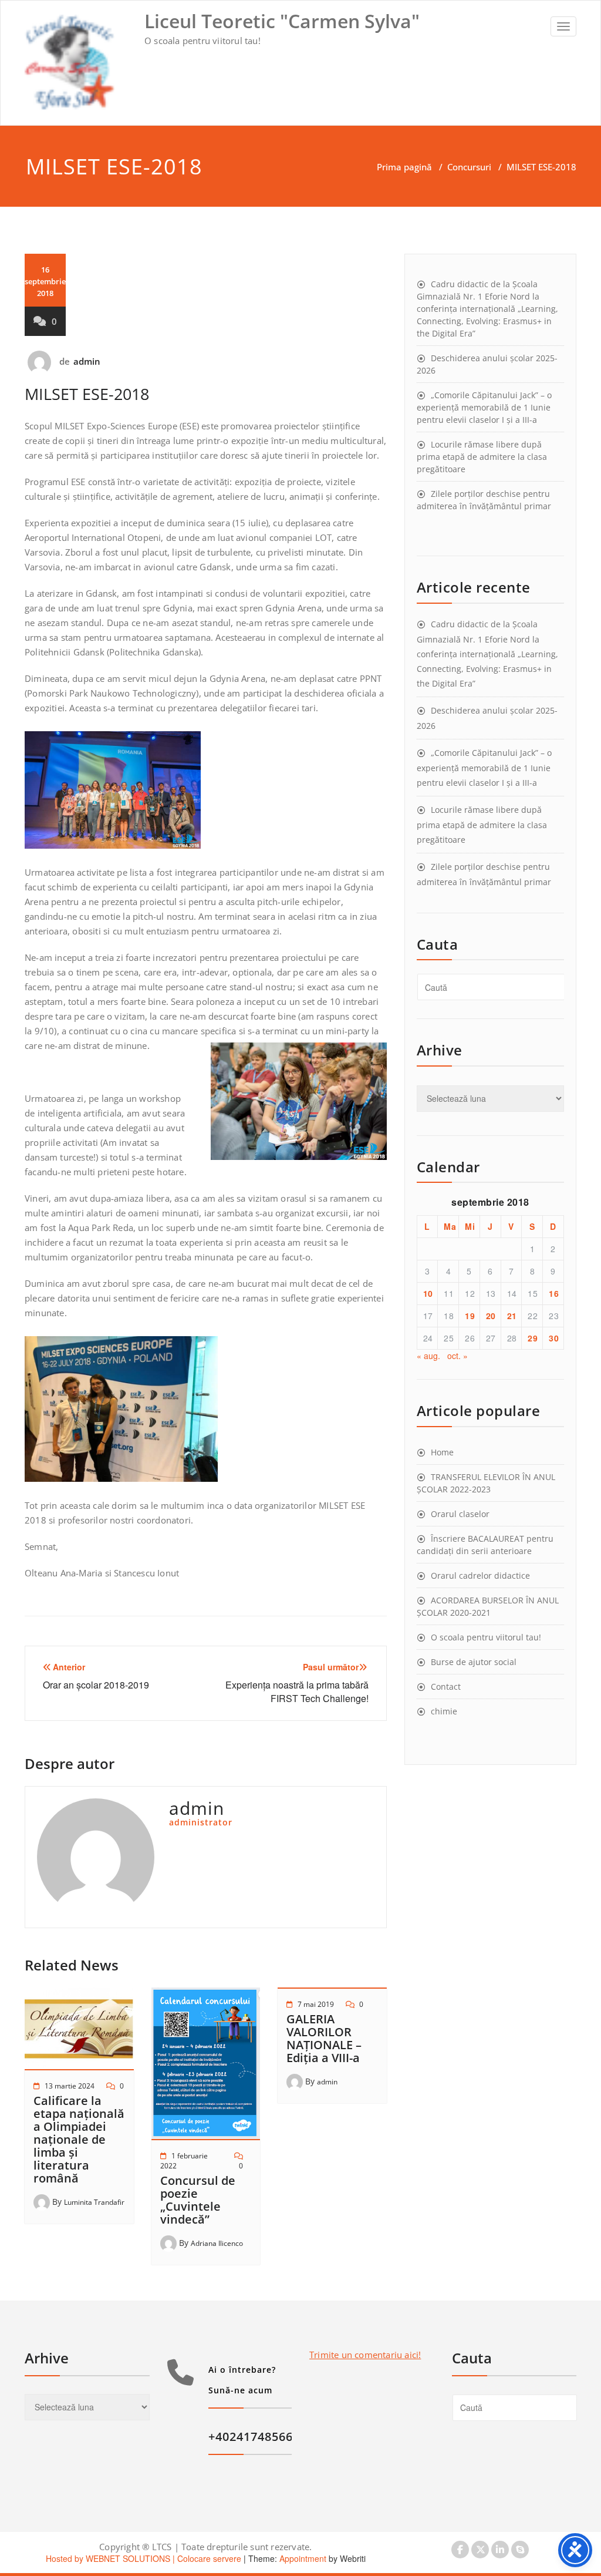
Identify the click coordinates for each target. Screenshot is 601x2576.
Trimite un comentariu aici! (365, 2355)
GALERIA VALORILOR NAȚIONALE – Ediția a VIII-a (324, 2038)
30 (554, 1338)
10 (428, 1293)
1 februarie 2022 (184, 2161)
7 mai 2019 (316, 2004)
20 (491, 1316)
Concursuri (469, 167)
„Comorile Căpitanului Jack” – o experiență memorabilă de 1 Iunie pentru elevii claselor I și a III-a (484, 407)
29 (533, 1338)
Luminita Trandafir (94, 2202)
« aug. (428, 1356)
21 (512, 1316)
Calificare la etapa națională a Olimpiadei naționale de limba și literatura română (79, 2139)
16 (554, 1293)
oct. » (457, 1356)
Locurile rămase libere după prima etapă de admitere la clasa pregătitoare (482, 457)
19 (470, 1316)
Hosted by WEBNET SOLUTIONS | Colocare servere (144, 2558)
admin (87, 361)
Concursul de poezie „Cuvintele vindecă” (198, 2200)
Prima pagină (404, 167)
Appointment (302, 2558)
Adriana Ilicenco (217, 2243)
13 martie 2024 (70, 2086)
